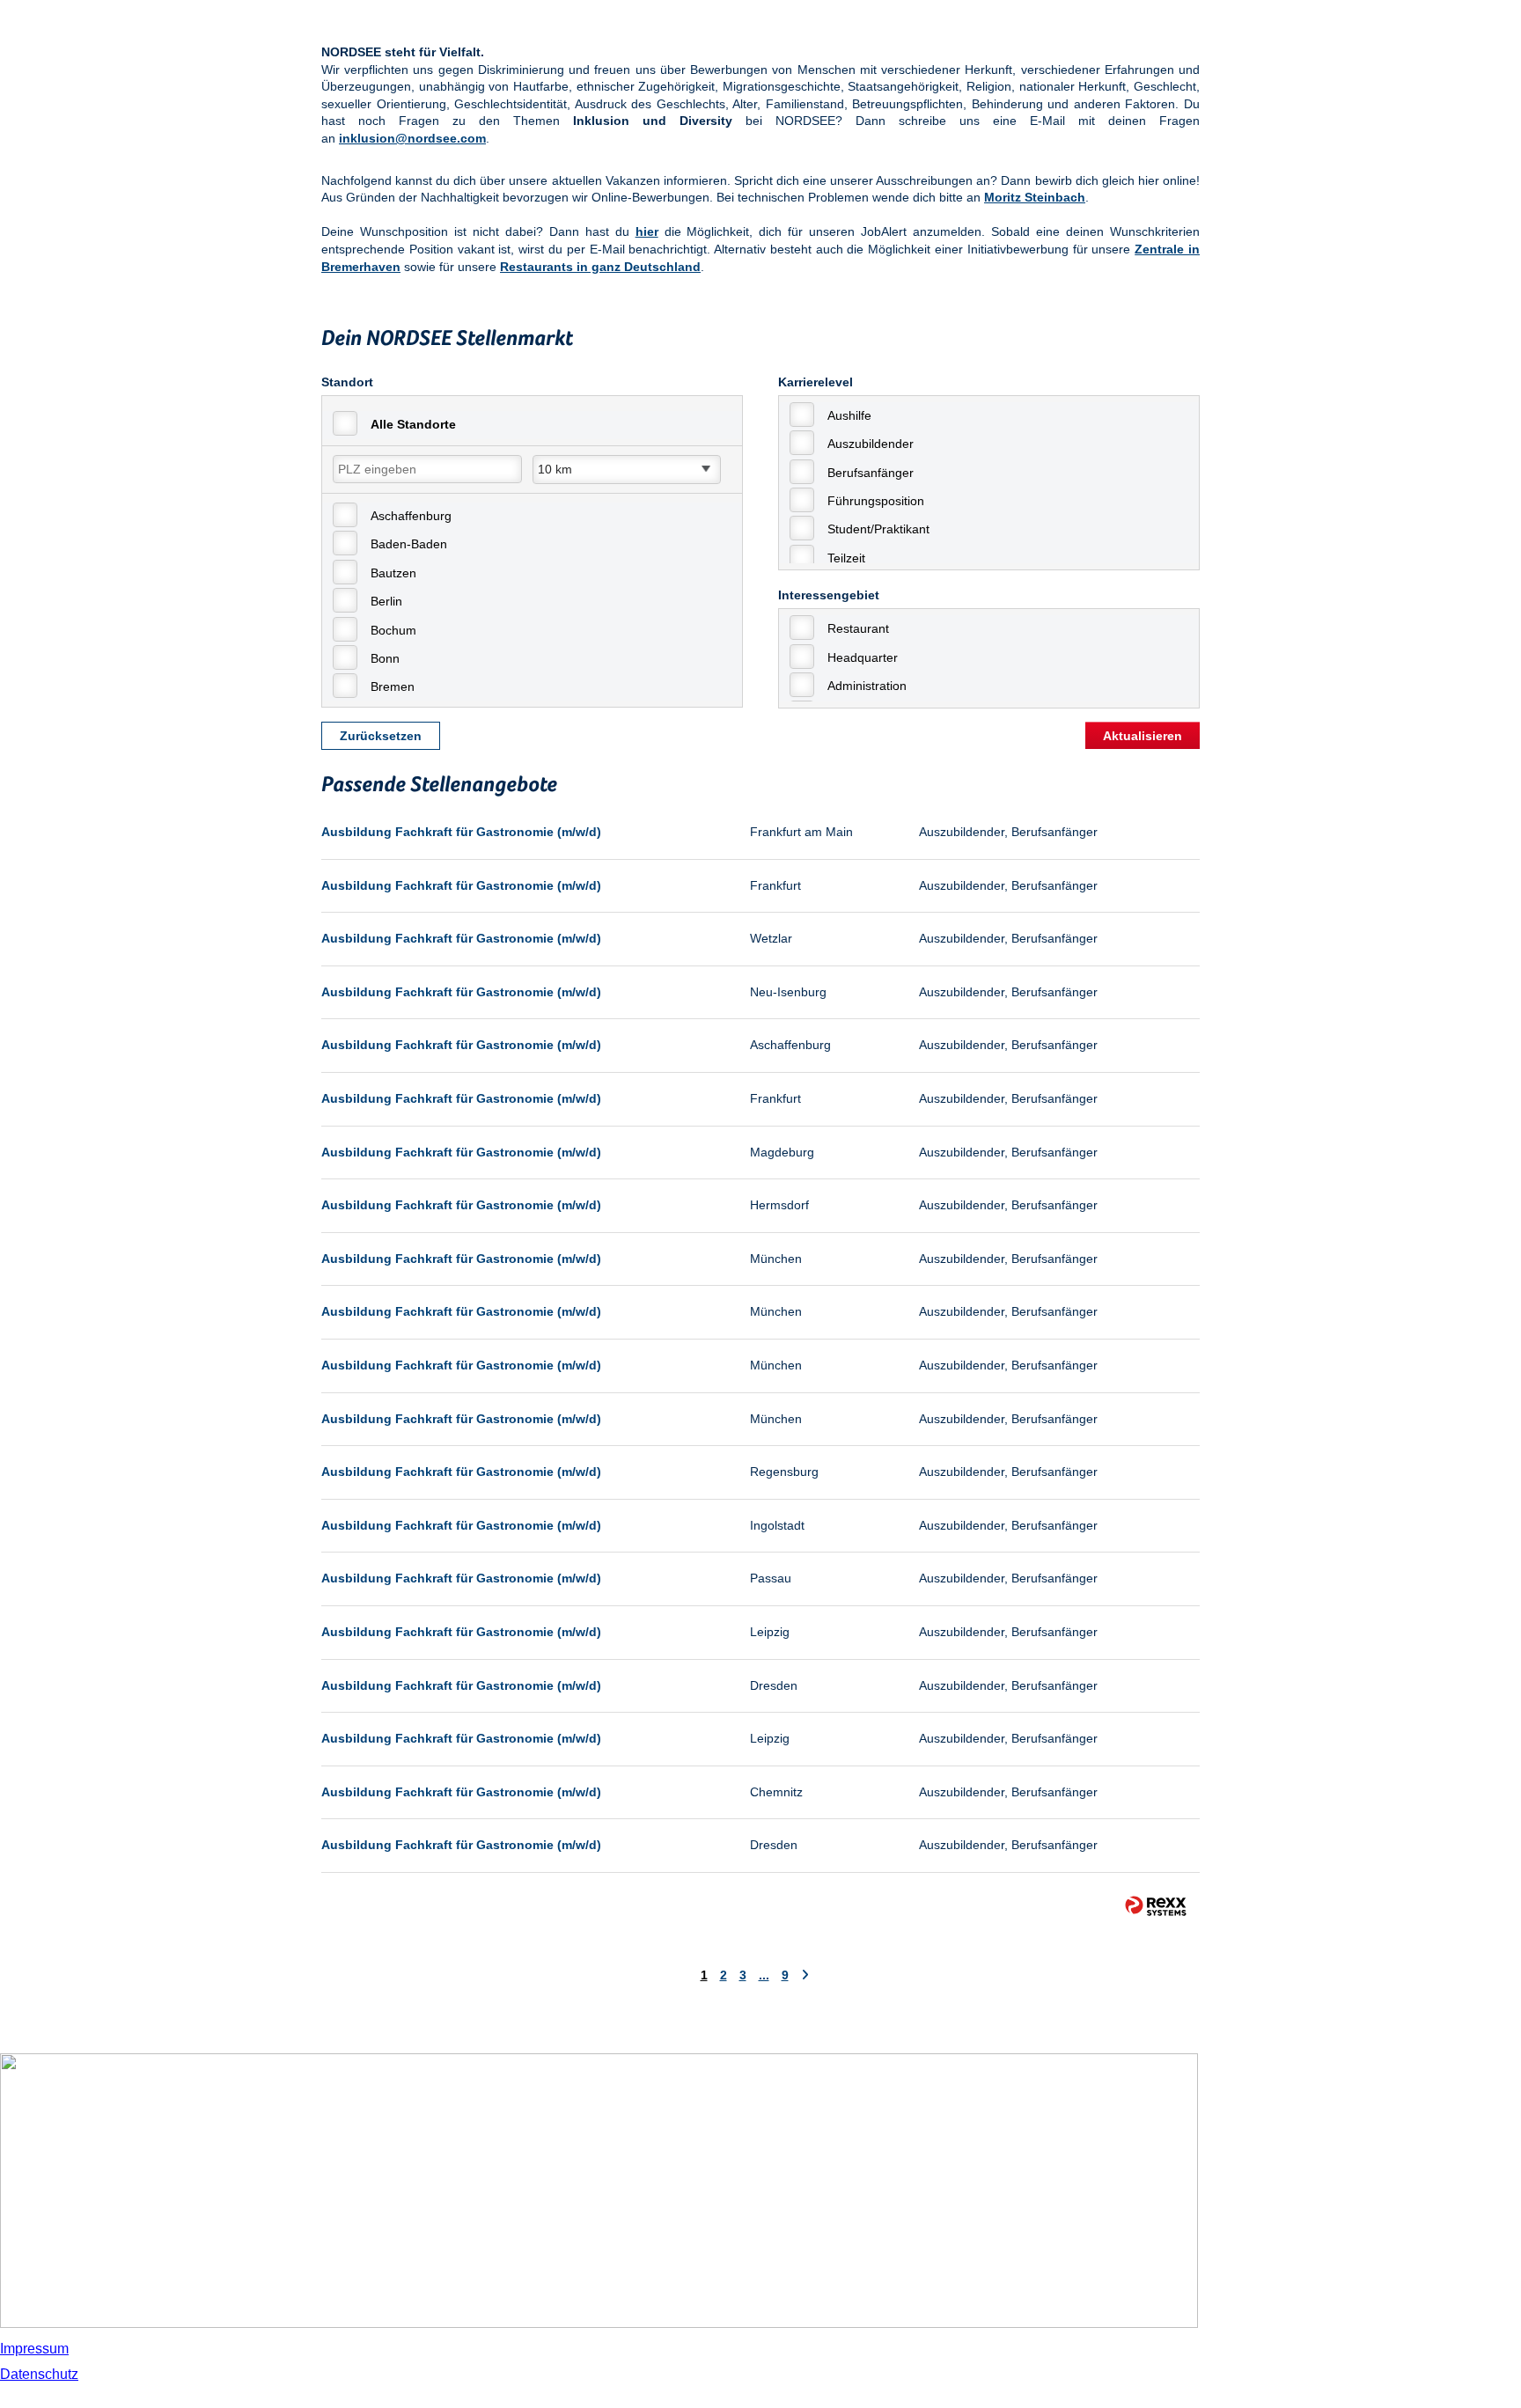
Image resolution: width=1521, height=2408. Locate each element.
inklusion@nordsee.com (412, 138)
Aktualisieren (1143, 736)
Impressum (34, 2349)
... (764, 1975)
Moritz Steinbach (1035, 197)
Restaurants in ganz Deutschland (600, 267)
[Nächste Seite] (805, 1975)
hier (647, 231)
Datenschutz (39, 2374)
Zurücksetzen (381, 736)
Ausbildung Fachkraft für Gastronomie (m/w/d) (461, 832)
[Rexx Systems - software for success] (1156, 1906)
